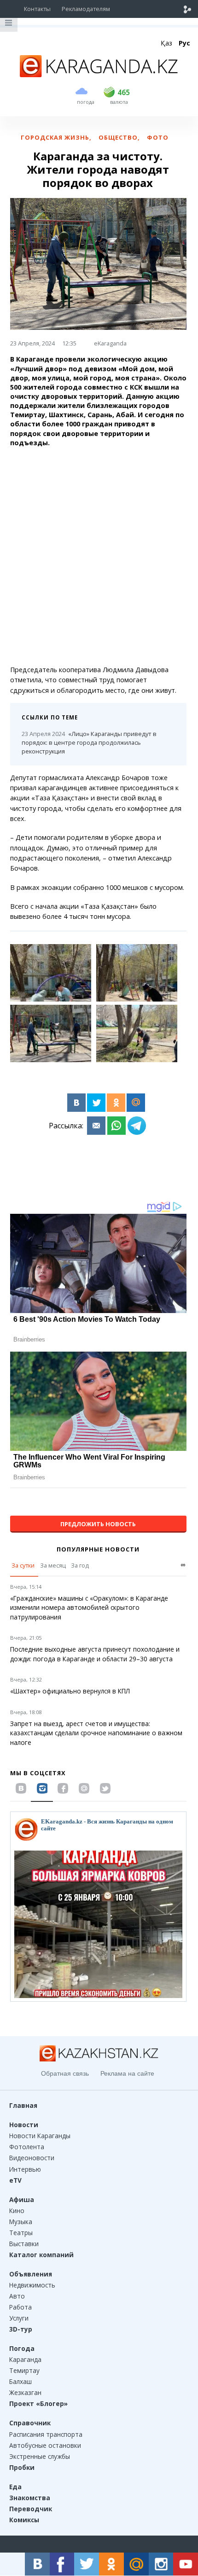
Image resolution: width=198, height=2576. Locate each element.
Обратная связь (65, 2073)
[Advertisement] (99, 556)
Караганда (25, 2359)
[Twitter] (96, 1103)
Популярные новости (98, 1549)
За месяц (53, 1565)
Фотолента (27, 2147)
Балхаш (20, 2381)
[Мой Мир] (136, 1103)
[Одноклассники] (116, 1103)
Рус (184, 43)
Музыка (21, 2222)
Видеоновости (32, 2158)
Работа (20, 2307)
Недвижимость (32, 2285)
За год (80, 1565)
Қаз (166, 43)
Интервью (25, 2169)
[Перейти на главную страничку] (99, 74)
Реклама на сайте (127, 2073)
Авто (17, 2296)
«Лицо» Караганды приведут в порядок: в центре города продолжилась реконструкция (89, 742)
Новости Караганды (40, 2136)
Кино (17, 2211)
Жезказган (25, 2392)
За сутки (23, 1565)
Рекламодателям (86, 9)
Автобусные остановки (45, 2445)
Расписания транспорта (46, 2434)
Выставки (24, 2244)
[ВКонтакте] (76, 1103)
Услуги (19, 2318)
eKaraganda (110, 343)
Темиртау (24, 2370)
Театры (21, 2233)
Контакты (37, 9)
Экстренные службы (40, 2456)
